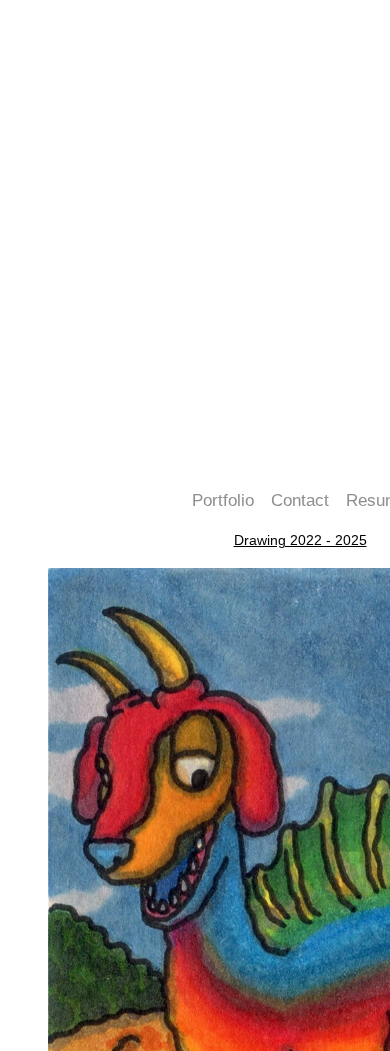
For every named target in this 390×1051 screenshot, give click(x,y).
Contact (300, 500)
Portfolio (223, 500)
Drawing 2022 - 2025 (300, 540)
